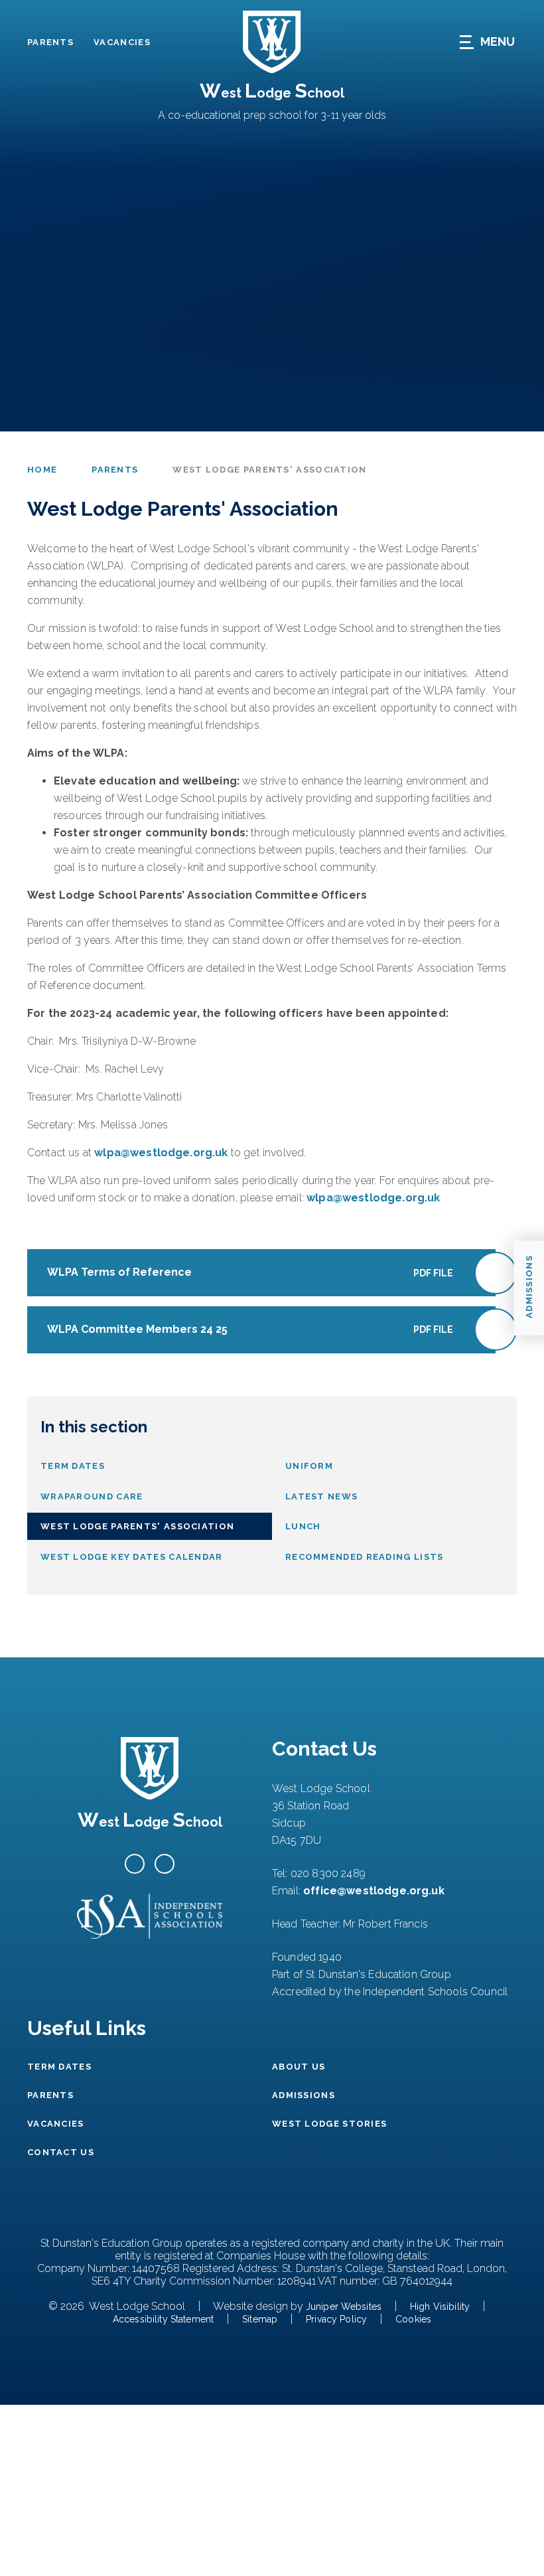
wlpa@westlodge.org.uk (161, 1153)
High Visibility (440, 2307)
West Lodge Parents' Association (269, 470)
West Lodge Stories (329, 2124)
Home (42, 470)
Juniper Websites (344, 2307)
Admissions (304, 2095)
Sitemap (260, 2319)
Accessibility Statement (163, 2319)
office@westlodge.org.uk (374, 1891)
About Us (299, 2067)
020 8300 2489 (328, 1873)
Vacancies (122, 42)
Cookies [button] (413, 2319)
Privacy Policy (336, 2319)
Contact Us (61, 2152)
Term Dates (59, 2067)
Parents (50, 42)
